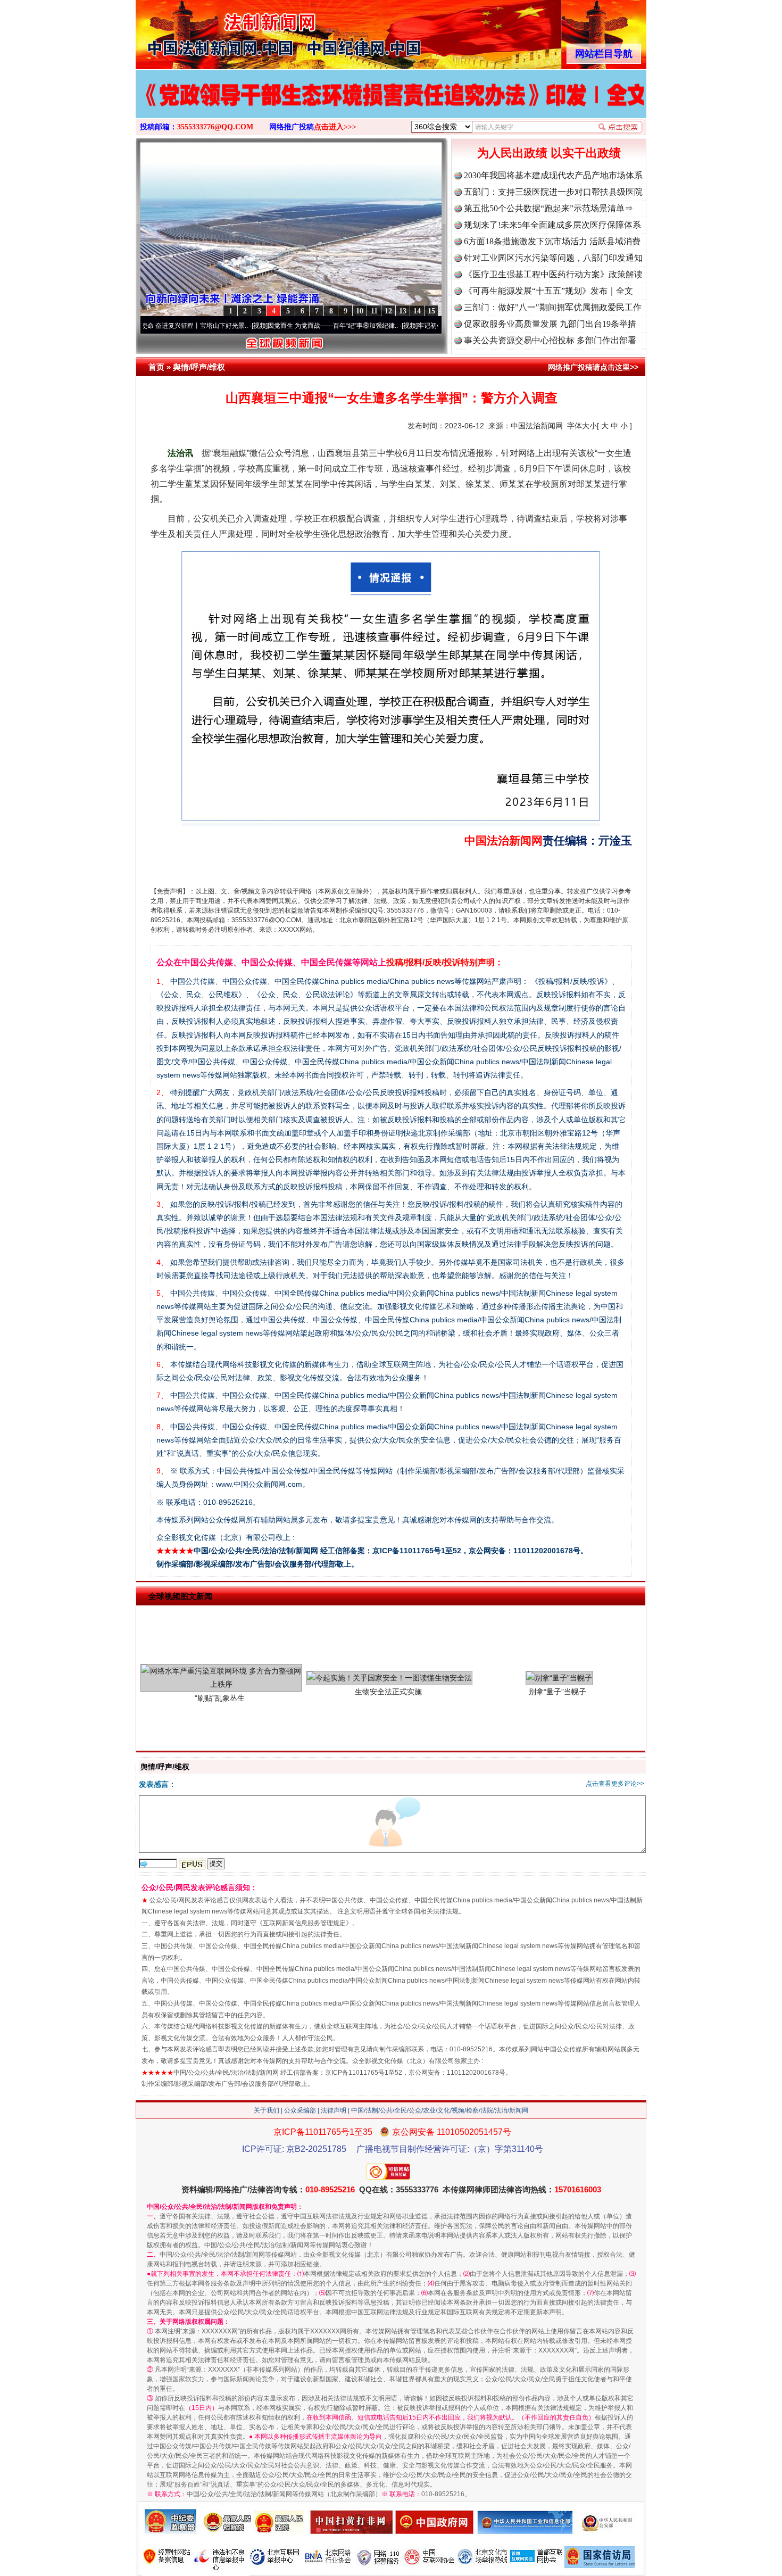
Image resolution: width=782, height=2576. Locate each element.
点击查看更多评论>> (615, 1784)
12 (388, 311)
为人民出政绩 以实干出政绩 (549, 153)
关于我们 (267, 2110)
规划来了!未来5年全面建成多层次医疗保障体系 (552, 225)
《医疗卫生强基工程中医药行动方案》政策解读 (553, 274)
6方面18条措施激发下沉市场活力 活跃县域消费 (552, 241)
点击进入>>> (335, 127)
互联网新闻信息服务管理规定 (304, 1923)
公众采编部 (300, 2110)
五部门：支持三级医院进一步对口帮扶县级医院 (553, 192)
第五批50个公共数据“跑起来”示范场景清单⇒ (548, 208)
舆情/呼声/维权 (199, 367)
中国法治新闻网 (537, 426)
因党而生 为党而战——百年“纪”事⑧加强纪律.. (249, 326)
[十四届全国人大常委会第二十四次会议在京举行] (391, 105)
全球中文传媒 (223, 31)
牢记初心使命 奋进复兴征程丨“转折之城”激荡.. (399, 326)
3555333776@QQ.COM (215, 127)
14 (417, 311)
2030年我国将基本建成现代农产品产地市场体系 (553, 175)
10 (360, 311)
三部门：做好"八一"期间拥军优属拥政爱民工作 (553, 307)
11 (374, 311)
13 (403, 311)
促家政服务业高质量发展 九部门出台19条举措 (550, 324)
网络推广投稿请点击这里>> (593, 367)
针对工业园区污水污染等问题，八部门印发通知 (553, 258)
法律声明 (334, 2110)
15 (431, 311)
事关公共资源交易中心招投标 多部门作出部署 (550, 340)
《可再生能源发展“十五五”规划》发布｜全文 (548, 291)
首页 (156, 367)
